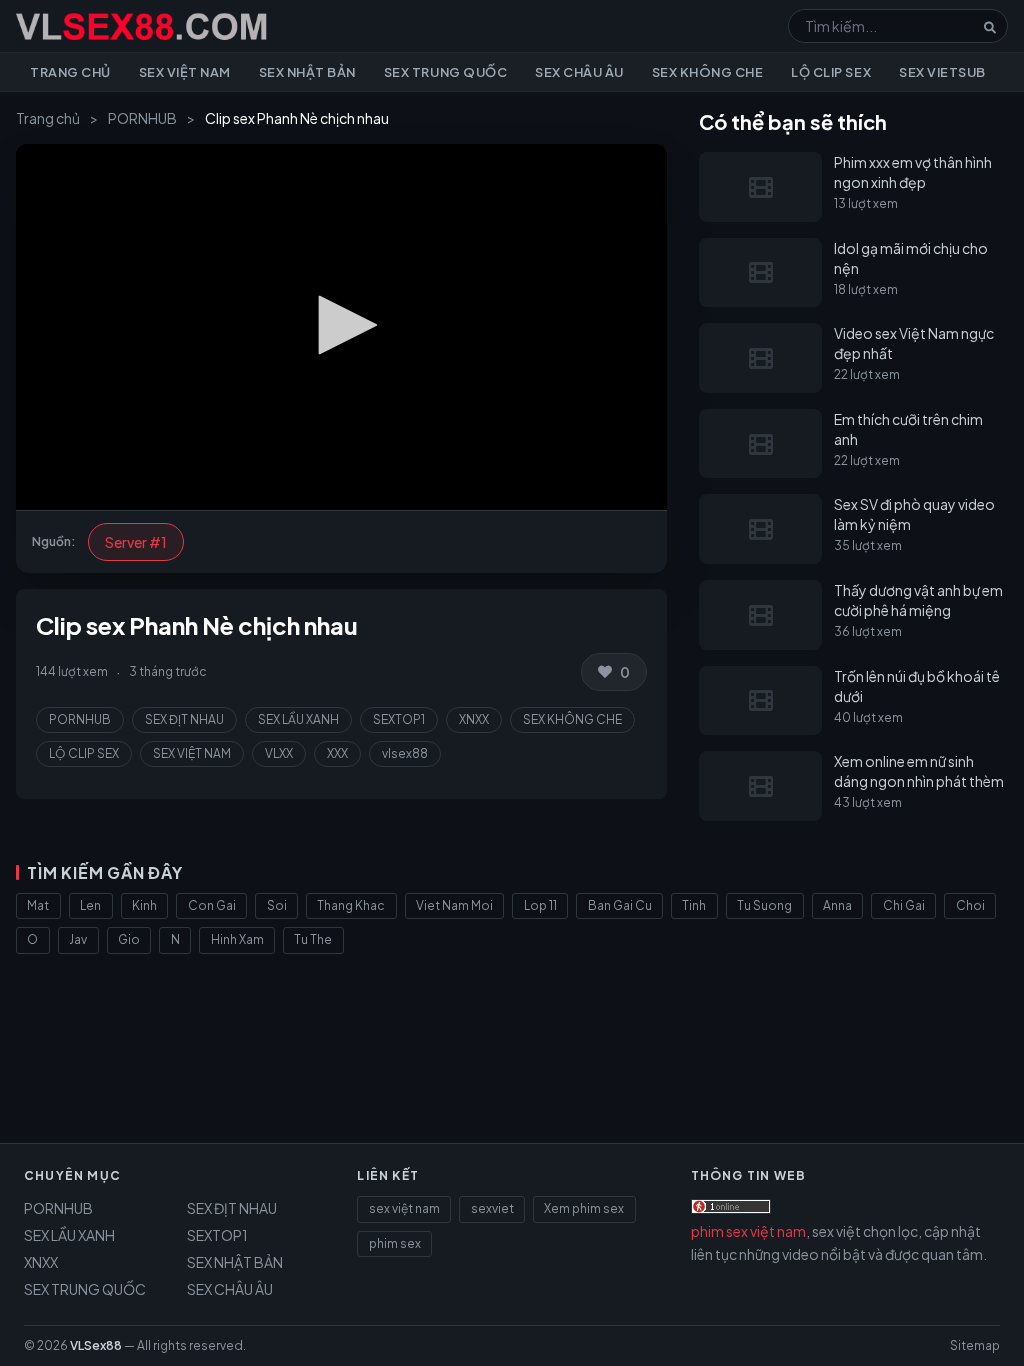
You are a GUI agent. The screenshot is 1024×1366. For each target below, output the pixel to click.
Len (90, 905)
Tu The (313, 939)
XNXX (474, 719)
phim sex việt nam (748, 1231)
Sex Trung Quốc (445, 72)
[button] (341, 325)
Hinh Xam (237, 939)
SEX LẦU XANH (298, 719)
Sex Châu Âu (579, 72)
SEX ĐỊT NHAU (184, 719)
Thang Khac (351, 905)
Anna (837, 905)
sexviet (492, 1208)
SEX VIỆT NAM (192, 753)
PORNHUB (142, 118)
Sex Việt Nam (185, 72)
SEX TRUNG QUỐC (85, 1289)
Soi (277, 905)
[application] (341, 327)
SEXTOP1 (399, 719)
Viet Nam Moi (454, 905)
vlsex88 (405, 753)
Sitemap (975, 1345)
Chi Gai (904, 905)
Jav (78, 939)
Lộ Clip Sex (831, 72)
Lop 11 (540, 905)
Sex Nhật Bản (307, 72)
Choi (970, 905)
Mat (38, 905)
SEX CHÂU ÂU (230, 1289)
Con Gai (212, 905)
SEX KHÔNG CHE (572, 719)
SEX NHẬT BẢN (235, 1262)
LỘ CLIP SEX (84, 753)
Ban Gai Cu (620, 905)
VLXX (279, 753)
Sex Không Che (708, 72)
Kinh (144, 905)
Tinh (694, 905)
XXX (337, 753)
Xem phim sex (584, 1208)
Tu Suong (764, 905)
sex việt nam (404, 1208)
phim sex (395, 1243)
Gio (129, 939)
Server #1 (136, 542)
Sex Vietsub (942, 72)
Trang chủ (70, 72)
